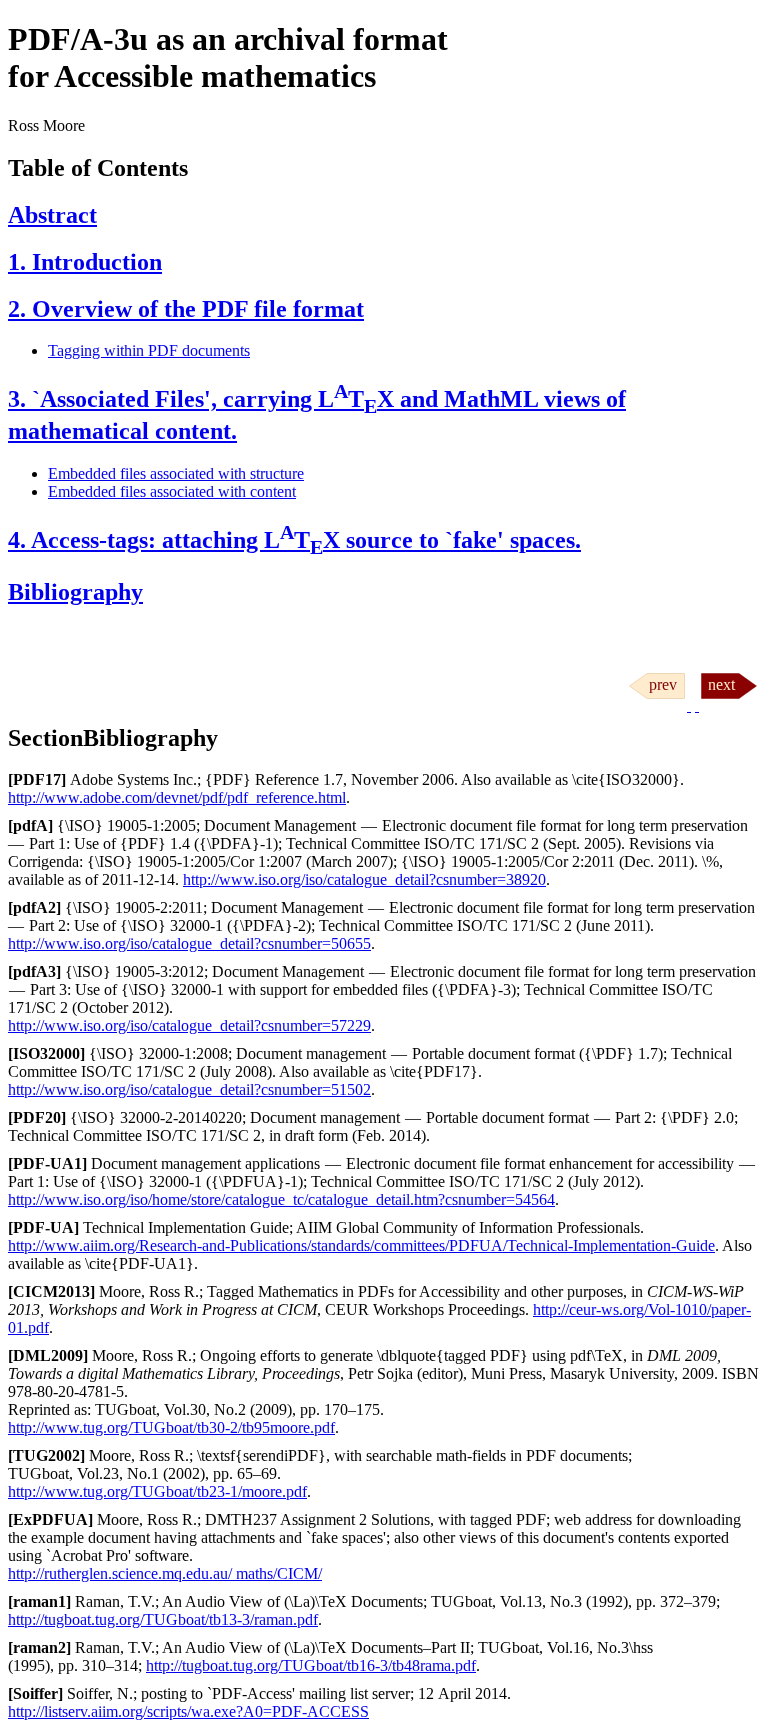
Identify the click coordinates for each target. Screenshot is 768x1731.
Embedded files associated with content (172, 491)
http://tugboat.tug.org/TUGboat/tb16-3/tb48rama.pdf (311, 1665)
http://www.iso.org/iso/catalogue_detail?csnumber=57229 (189, 1025)
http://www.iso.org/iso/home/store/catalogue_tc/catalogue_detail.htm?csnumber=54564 (281, 1199)
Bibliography (75, 592)
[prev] (659, 705)
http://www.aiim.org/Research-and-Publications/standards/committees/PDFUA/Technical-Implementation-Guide (361, 1245)
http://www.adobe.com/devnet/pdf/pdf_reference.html (177, 797)
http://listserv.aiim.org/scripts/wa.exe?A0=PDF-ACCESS (188, 1711)
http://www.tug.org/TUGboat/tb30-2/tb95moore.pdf (171, 1427)
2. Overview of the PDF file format (186, 309)
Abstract (52, 215)
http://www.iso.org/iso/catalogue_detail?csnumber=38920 (364, 879)
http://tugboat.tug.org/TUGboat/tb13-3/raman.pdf (163, 1619)
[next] (727, 705)
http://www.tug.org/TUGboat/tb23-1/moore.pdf (157, 1491)
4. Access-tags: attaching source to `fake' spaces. (294, 540)
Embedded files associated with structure (176, 473)
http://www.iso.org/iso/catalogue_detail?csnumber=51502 (189, 1089)
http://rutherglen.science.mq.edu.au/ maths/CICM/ (165, 1573)
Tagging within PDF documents (149, 350)
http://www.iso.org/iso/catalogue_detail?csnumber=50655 (189, 943)
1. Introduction (85, 262)
